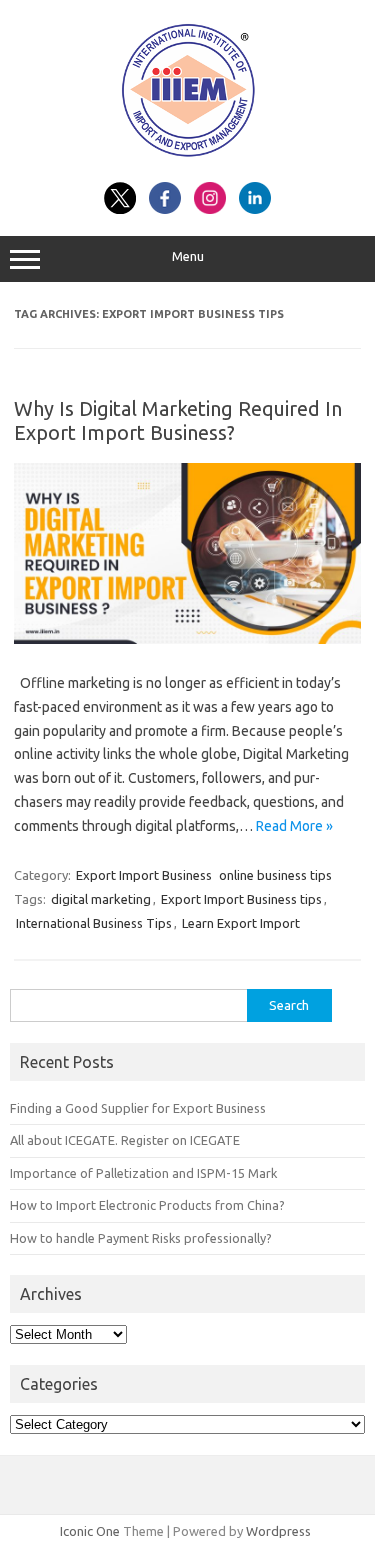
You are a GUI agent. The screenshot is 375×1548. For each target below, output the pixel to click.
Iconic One (90, 1531)
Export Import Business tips (241, 899)
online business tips (275, 875)
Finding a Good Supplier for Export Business (138, 1108)
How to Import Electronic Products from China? (147, 1205)
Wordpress (278, 1531)
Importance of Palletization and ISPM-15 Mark (143, 1173)
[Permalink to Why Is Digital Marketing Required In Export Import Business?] (187, 639)
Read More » (294, 826)
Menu (188, 256)
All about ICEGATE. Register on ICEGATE (125, 1140)
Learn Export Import (241, 923)
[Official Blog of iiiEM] (188, 160)
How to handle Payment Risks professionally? (141, 1238)
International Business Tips (94, 923)
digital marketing (101, 899)
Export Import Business (144, 875)
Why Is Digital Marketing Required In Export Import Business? (178, 420)
